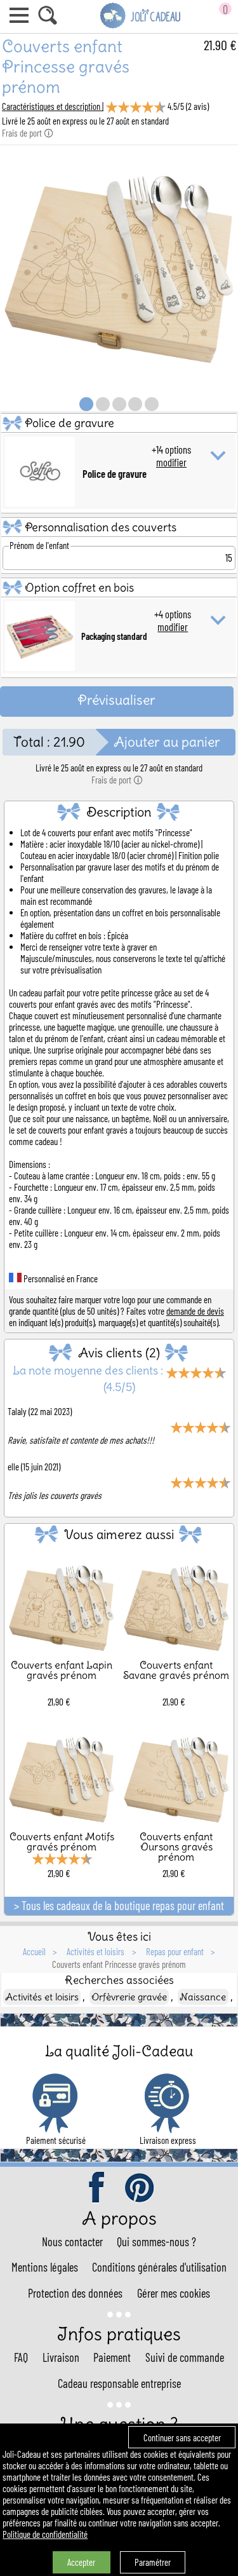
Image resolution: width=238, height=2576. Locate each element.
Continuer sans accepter (182, 2437)
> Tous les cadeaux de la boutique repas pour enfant (119, 1906)
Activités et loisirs (42, 1997)
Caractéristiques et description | (53, 106)
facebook (98, 2188)
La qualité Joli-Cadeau (119, 2051)
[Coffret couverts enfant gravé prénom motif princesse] (119, 379)
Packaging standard (114, 636)
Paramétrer (153, 2562)
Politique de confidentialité (45, 2534)
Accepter (81, 2562)
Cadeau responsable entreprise (119, 2383)
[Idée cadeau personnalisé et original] (141, 26)
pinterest (140, 2188)
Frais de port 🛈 (28, 133)
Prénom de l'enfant (39, 545)
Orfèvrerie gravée (129, 1997)
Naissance (203, 1997)
